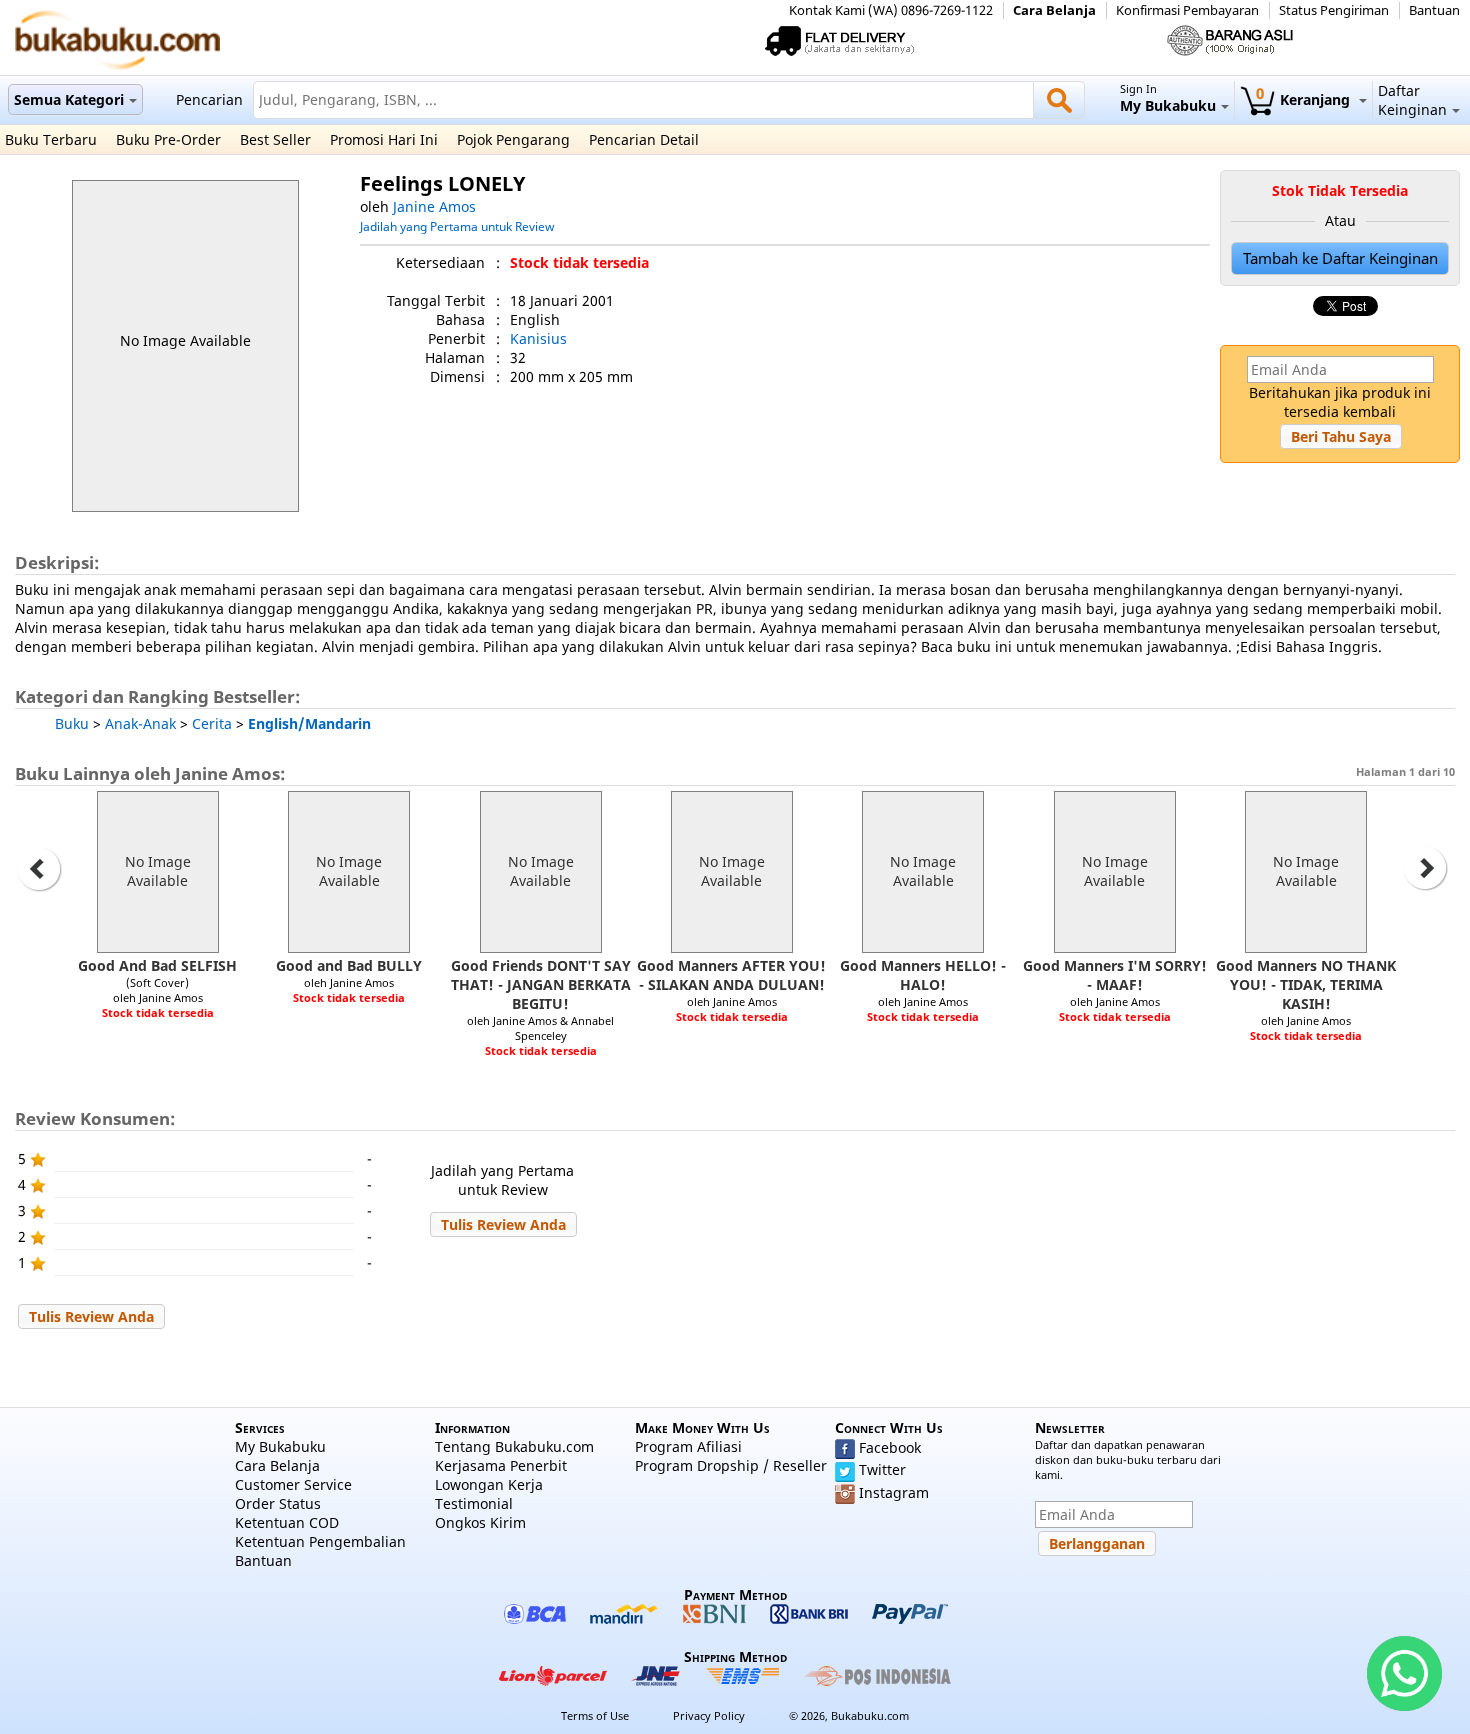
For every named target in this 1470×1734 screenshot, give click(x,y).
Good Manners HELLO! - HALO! (923, 975)
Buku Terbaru (51, 139)
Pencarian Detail (644, 139)
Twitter (882, 1469)
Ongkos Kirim (480, 1522)
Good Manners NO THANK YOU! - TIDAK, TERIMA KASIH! (1306, 984)
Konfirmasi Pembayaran (1187, 10)
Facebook (890, 1447)
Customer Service (293, 1484)
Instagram (894, 1492)
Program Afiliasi (688, 1446)
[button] (1341, 436)
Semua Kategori (69, 99)
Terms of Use (595, 1715)
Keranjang (1305, 99)
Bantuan (1434, 10)
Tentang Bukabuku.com (514, 1446)
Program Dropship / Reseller (731, 1465)
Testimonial (474, 1503)
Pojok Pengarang (513, 139)
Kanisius (538, 338)
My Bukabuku (280, 1446)
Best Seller (275, 139)
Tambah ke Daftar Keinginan (1340, 258)
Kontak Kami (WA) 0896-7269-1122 (891, 10)
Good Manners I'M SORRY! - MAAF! (1115, 975)
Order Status (278, 1503)
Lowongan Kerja (489, 1484)
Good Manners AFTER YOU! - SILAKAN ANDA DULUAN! (731, 975)
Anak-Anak (140, 723)
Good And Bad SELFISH (157, 965)
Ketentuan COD (287, 1522)
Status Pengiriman (1334, 10)
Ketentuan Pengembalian (320, 1541)
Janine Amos (434, 206)
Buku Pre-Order (168, 139)
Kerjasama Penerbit (501, 1465)
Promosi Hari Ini (384, 139)
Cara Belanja (1054, 10)
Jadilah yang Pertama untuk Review (457, 226)
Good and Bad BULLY (349, 965)
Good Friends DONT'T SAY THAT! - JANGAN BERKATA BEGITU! (541, 984)
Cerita (212, 723)
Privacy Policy (709, 1715)
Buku (72, 723)
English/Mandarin (309, 723)
